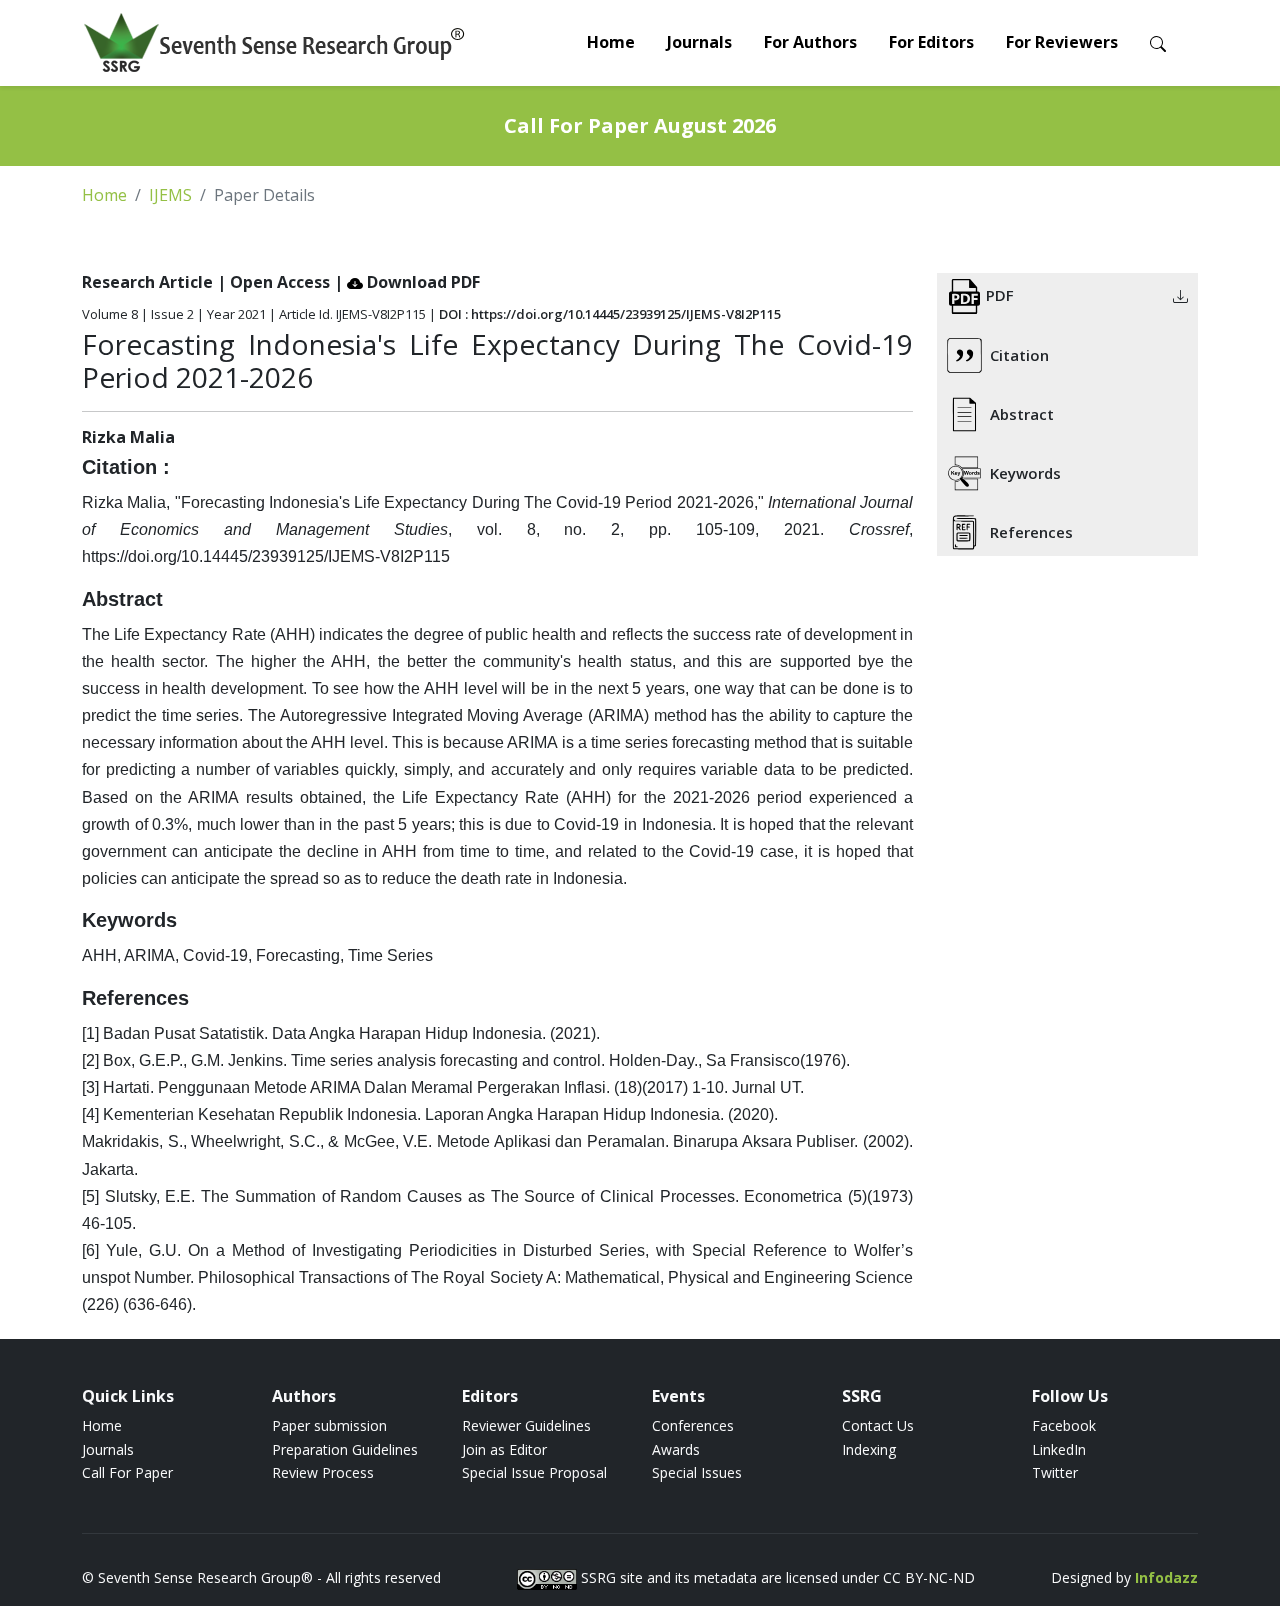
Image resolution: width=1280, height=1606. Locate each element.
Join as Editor (504, 1449)
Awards (676, 1449)
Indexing (869, 1449)
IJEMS (170, 195)
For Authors (810, 42)
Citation (1019, 355)
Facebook (1064, 1425)
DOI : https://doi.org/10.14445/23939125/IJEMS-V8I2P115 (610, 314)
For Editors (931, 42)
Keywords (1025, 473)
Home (611, 42)
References (1031, 532)
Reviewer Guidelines (526, 1425)
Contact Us (878, 1425)
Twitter (1055, 1472)
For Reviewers (1062, 42)
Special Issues (697, 1472)
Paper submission (329, 1425)
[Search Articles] (1158, 42)
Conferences (693, 1425)
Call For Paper (127, 1472)
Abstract (1022, 414)
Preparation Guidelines (345, 1449)
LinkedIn (1059, 1449)
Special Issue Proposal (534, 1472)
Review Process (323, 1472)
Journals (699, 42)
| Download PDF (407, 282)
